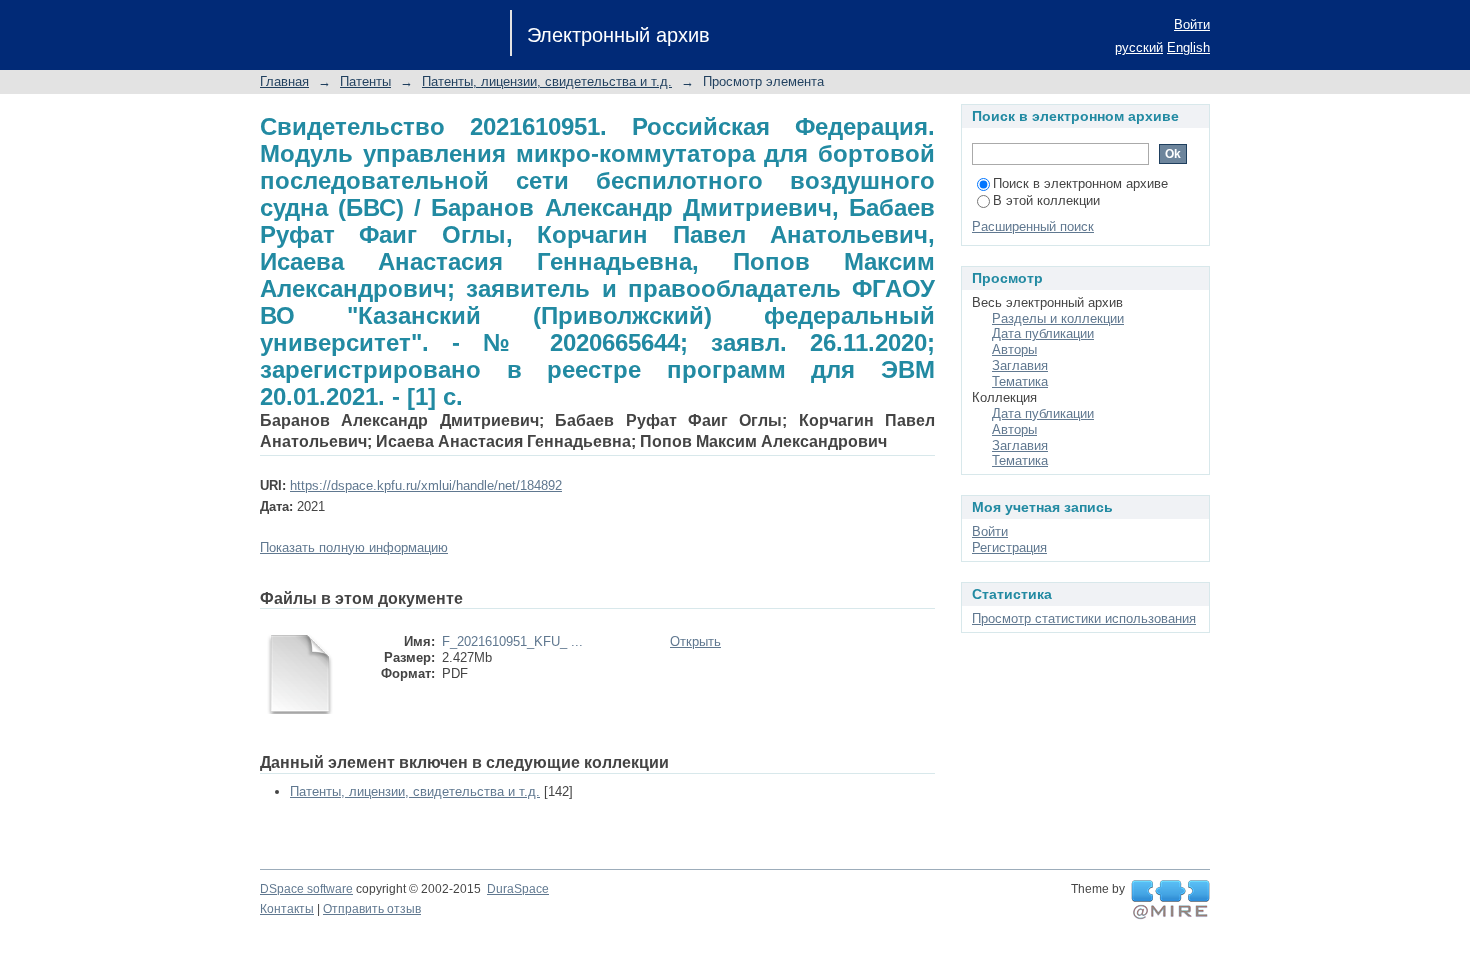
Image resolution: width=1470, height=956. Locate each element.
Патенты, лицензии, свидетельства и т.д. (547, 81)
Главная (284, 81)
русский (1139, 47)
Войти (1192, 24)
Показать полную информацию (354, 547)
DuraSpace (518, 889)
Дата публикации (1043, 333)
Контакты (287, 909)
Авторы (1014, 349)
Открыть (695, 641)
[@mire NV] (1170, 900)
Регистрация (1009, 547)
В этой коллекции (1046, 200)
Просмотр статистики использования (1084, 618)
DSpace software (306, 889)
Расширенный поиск (1033, 226)
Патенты (365, 81)
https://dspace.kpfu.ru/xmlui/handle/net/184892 (426, 485)
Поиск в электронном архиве (1080, 183)
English (1188, 47)
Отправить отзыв (372, 909)
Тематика (1020, 381)
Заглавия (1020, 365)
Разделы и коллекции (1058, 318)
